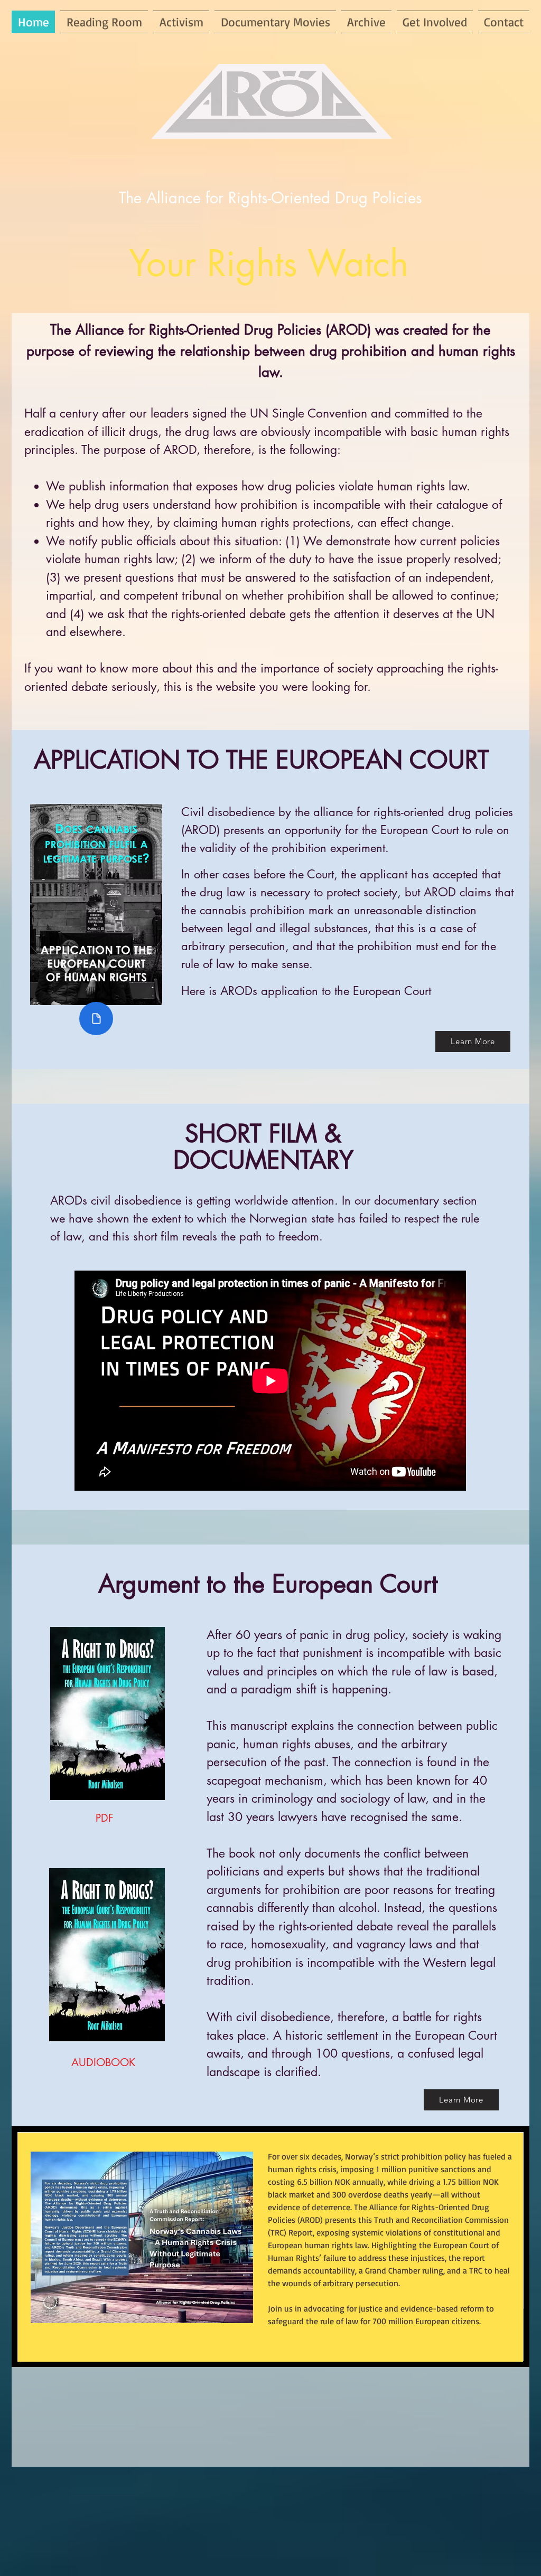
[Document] (96, 1019)
